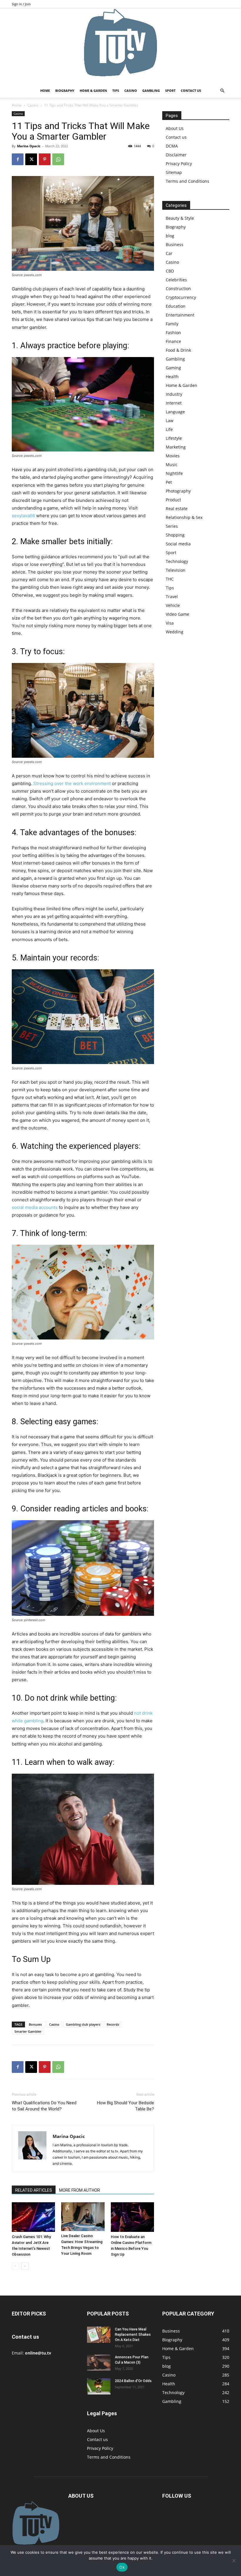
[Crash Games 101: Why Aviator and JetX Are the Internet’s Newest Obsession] (33, 2217)
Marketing (176, 447)
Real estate (177, 509)
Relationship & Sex (184, 517)
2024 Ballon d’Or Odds (133, 2381)
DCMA (172, 146)
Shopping (175, 535)
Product (173, 500)
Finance (173, 341)
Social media (178, 544)
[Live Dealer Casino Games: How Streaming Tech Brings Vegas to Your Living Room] (83, 2217)
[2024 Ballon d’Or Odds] (99, 2386)
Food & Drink (178, 350)
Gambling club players (83, 2024)
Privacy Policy (179, 164)
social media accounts (35, 1207)
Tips (116, 91)
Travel (172, 597)
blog (170, 236)
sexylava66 (23, 516)
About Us (175, 128)
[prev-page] (15, 2266)
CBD (170, 271)
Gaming (173, 368)
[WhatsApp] (58, 159)
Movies (173, 456)
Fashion (173, 333)
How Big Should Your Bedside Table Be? (125, 2106)
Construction (178, 289)
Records (113, 2024)
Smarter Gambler (28, 2031)
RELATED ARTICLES (34, 2190)
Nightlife (174, 473)
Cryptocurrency (181, 297)
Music (172, 465)
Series (172, 526)
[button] (222, 91)
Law (170, 421)
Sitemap (174, 172)
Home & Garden (93, 91)
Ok (122, 2567)
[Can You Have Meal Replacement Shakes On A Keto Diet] (99, 2335)
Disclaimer (176, 155)
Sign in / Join (21, 4)
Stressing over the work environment (72, 783)
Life (169, 429)
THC (170, 579)
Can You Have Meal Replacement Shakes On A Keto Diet (133, 2335)
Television (176, 570)
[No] (234, 2560)
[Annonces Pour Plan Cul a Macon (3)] (99, 2363)
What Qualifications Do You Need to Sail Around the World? (44, 2106)
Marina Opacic (29, 146)
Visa (170, 623)
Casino (131, 91)
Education (176, 306)
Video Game (178, 614)
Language (175, 412)
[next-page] (25, 2266)
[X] (31, 159)
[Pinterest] (45, 159)
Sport (170, 91)
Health (172, 377)
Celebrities (176, 280)
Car (169, 253)
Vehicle (173, 605)
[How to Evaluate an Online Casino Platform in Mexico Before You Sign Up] (132, 2217)
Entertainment (180, 315)
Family (172, 324)
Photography (178, 491)
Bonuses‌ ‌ (36, 2024)
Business (175, 245)
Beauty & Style (180, 218)
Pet (169, 482)
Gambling (151, 91)
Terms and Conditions (188, 181)
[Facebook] (18, 159)
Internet (174, 403)
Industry (174, 394)
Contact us (191, 91)
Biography (65, 91)
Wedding (175, 632)
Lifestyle (174, 438)
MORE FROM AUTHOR (80, 2190)
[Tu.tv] (120, 46)
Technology (177, 561)
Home (45, 91)
